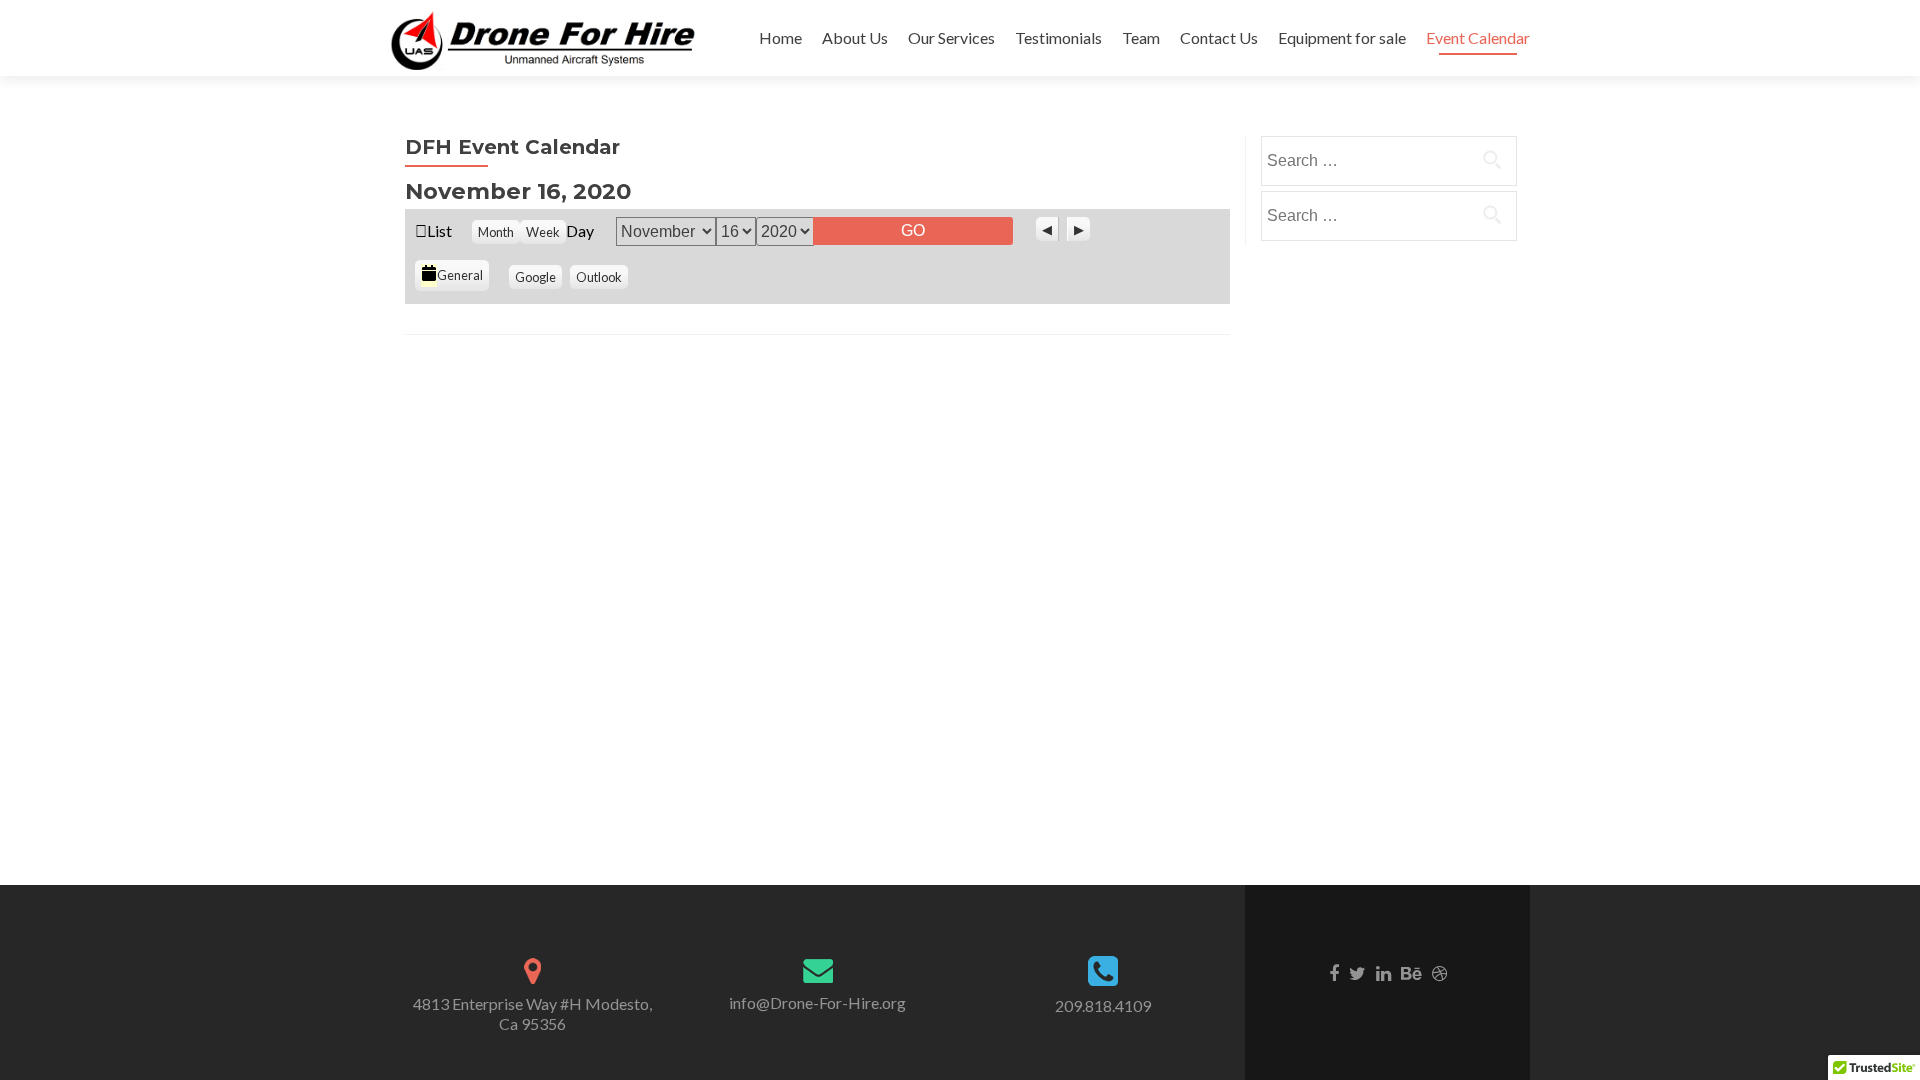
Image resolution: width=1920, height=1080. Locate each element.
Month (496, 232)
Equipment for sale (1342, 37)
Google (535, 277)
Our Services (951, 37)
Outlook (599, 277)
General (460, 275)
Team (1141, 37)
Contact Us (1219, 37)
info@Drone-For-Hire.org (817, 1002)
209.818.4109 (1103, 1005)
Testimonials (1058, 37)
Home (780, 37)
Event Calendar (1478, 37)
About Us (855, 37)
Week (543, 232)
